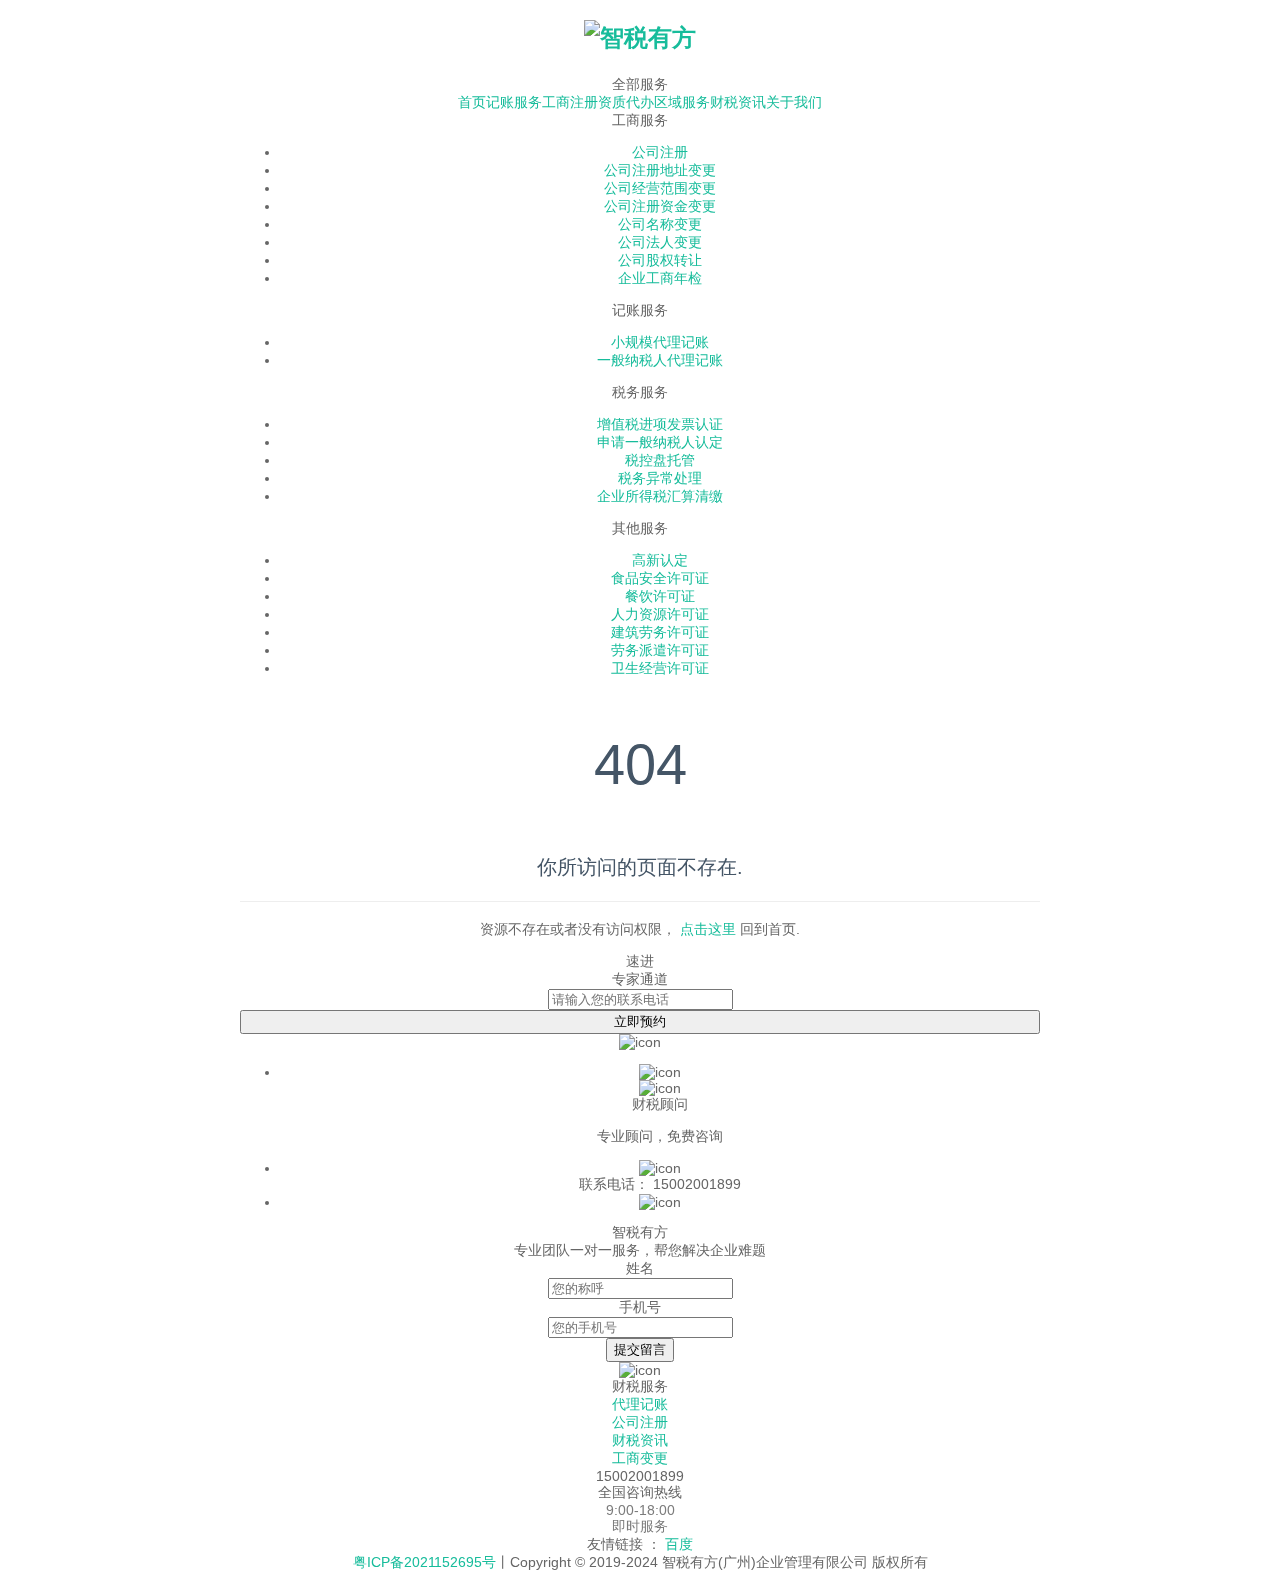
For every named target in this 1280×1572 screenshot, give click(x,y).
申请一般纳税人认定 (660, 442)
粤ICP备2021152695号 (424, 1562)
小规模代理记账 (660, 342)
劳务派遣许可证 (660, 650)
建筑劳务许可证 (660, 632)
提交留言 (640, 1349)
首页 (472, 102)
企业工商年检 (660, 278)
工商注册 (570, 102)
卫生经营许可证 (660, 668)
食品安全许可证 (660, 578)
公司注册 (660, 152)
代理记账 (640, 1404)
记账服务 (514, 102)
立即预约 (640, 1021)
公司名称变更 (660, 224)
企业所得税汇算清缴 (660, 496)
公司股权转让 (660, 260)
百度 (679, 1544)
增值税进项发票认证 (660, 424)
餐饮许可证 (660, 596)
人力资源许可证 (660, 614)
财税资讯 (738, 102)
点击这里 (708, 929)
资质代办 (626, 102)
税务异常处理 (660, 478)
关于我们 (794, 102)
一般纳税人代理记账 (660, 360)
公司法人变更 (660, 242)
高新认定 (660, 560)
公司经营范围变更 (660, 188)
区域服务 (682, 102)
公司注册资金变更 (660, 206)
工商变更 (640, 1458)
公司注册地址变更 (660, 170)
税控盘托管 (660, 460)
